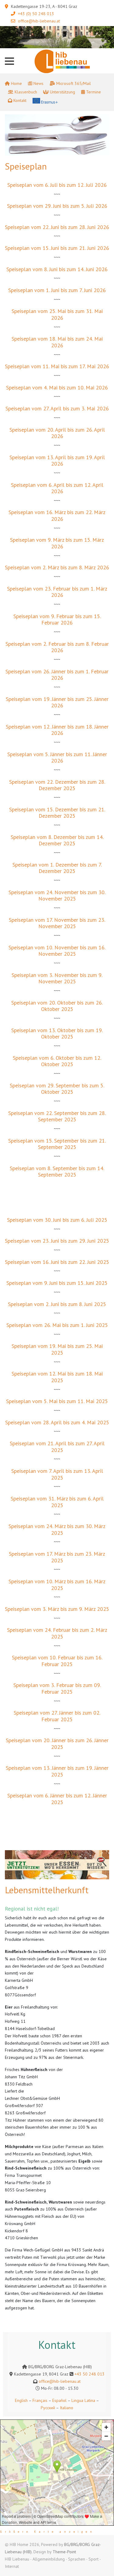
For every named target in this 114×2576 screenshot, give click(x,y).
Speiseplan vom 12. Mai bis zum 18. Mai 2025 (57, 1377)
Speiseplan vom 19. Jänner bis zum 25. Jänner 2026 (57, 702)
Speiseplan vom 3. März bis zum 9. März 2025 (57, 1609)
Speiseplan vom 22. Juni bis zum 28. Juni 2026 (57, 227)
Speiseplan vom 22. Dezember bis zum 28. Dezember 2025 (57, 785)
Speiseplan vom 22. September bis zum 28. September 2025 (57, 1116)
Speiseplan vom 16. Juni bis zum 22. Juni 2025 (57, 1262)
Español (59, 2400)
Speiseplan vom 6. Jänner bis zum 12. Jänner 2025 (57, 1799)
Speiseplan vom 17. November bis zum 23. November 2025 (57, 923)
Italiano (67, 2408)
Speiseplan (26, 166)
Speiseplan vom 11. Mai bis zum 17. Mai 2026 (57, 366)
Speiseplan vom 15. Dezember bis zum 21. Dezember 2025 (57, 813)
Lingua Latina (83, 2400)
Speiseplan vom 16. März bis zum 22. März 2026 (57, 515)
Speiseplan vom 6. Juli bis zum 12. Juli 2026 (57, 185)
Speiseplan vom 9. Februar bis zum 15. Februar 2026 (57, 620)
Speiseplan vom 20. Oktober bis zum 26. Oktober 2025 (57, 1006)
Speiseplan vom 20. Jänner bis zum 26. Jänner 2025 (57, 1744)
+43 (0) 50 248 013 (36, 14)
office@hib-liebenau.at (39, 21)
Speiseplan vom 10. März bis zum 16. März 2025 (57, 1585)
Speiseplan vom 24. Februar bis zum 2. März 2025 (57, 1633)
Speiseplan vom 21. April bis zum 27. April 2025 (57, 1447)
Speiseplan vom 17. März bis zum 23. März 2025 (57, 1557)
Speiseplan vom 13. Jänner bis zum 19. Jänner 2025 (57, 1771)
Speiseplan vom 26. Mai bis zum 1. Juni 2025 (57, 1325)
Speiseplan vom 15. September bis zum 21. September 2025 (57, 1144)
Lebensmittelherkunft (47, 1890)
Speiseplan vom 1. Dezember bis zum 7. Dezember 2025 (57, 868)
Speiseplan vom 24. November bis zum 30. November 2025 (57, 896)
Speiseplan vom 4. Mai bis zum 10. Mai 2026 (57, 387)
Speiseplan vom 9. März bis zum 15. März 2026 (57, 543)
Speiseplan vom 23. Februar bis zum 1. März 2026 (57, 592)
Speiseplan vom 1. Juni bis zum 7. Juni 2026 (57, 290)
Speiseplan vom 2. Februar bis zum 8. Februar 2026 (57, 647)
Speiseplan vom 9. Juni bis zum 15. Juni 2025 (57, 1283)
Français (39, 2400)
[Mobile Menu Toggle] (9, 61)
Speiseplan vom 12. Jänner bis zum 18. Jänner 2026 (57, 730)
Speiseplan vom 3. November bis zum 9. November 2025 (57, 978)
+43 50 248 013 (90, 2374)
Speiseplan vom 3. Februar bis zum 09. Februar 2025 (57, 1688)
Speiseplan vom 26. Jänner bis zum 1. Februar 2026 (57, 675)
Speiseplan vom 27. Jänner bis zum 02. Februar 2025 (57, 1716)
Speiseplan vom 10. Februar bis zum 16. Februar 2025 (57, 1661)
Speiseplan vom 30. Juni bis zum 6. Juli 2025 (57, 1220)
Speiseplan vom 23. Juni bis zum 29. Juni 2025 (57, 1241)
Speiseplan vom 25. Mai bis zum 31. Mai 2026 (57, 314)
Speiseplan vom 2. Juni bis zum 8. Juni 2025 (57, 1304)
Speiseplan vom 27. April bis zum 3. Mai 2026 (57, 408)
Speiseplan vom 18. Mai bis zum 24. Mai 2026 (57, 342)
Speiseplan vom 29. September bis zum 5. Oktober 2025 (57, 1089)
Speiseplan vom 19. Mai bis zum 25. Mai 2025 (57, 1349)
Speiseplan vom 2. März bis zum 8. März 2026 (57, 567)
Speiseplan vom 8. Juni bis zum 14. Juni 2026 (57, 269)
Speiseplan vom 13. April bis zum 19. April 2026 (57, 461)
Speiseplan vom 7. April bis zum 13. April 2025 (57, 1474)
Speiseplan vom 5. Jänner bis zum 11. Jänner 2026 (57, 758)
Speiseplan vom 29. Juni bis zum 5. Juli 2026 (57, 206)
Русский (48, 2408)
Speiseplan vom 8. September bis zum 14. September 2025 (57, 1172)
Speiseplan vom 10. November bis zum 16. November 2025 (57, 951)
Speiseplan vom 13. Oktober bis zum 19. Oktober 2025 (57, 1034)
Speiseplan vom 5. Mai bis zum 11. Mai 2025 (57, 1401)
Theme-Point (64, 2552)
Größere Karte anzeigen (47, 2532)
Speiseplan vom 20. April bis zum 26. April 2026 (57, 433)
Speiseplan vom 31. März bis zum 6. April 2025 (57, 1502)
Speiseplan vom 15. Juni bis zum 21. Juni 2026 (57, 248)
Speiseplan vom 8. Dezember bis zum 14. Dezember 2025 (57, 840)
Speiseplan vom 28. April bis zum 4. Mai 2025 (57, 1422)
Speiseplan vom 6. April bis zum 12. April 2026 (57, 488)
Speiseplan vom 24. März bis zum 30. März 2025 (57, 1529)
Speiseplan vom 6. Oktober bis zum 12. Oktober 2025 (57, 1061)
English (21, 2400)
